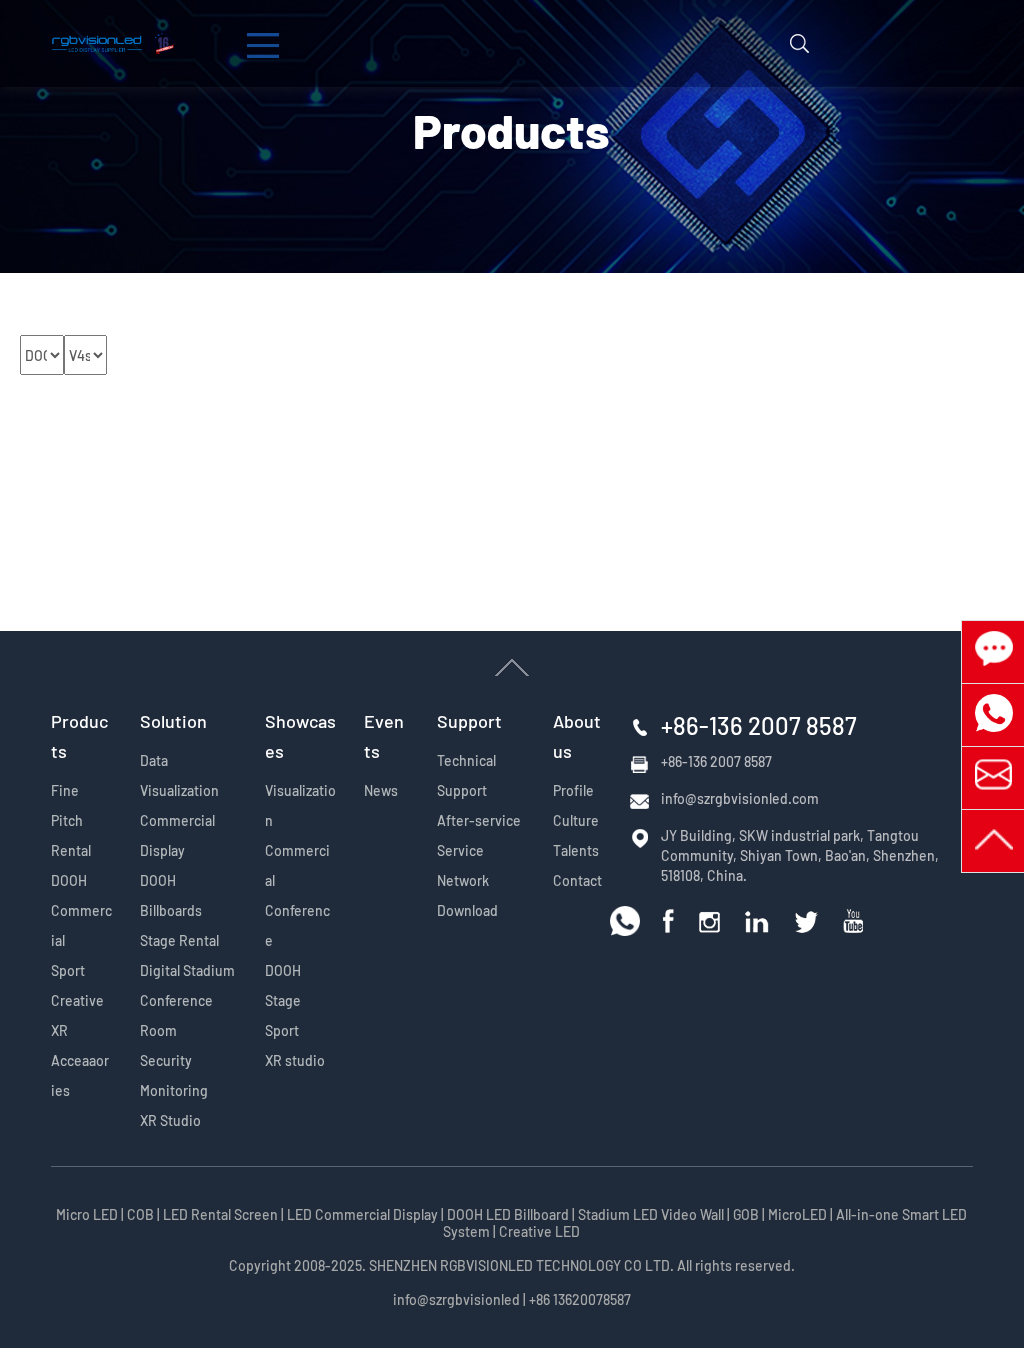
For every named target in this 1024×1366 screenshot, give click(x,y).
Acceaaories (80, 1075)
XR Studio (170, 1120)
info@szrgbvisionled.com (740, 798)
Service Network (463, 865)
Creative (77, 1000)
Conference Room (176, 1015)
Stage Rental (179, 940)
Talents (576, 850)
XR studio (295, 1060)
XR (59, 1030)
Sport (68, 970)
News (381, 790)
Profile (573, 790)
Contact (577, 880)
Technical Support (466, 775)
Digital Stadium (187, 970)
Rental (71, 850)
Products (511, 129)
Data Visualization (179, 775)
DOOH (69, 880)
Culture (576, 820)
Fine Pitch (67, 805)
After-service (479, 820)
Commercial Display (177, 835)
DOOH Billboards (171, 895)
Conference (297, 925)
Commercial (81, 925)
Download (467, 910)
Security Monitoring (174, 1075)
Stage (283, 1000)
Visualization (300, 805)
